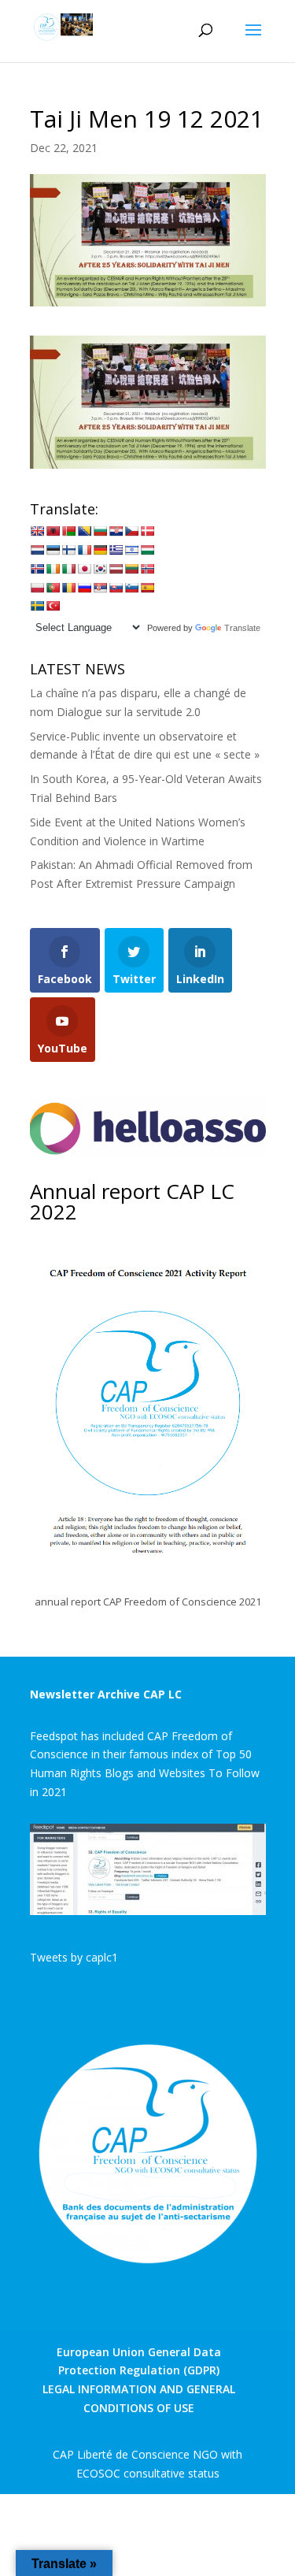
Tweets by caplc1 (74, 1957)
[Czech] (131, 531)
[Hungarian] (147, 550)
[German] (100, 550)
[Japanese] (84, 569)
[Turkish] (53, 606)
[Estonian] (53, 550)
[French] (84, 550)
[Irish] (53, 569)
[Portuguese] (53, 588)
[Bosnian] (84, 531)
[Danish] (147, 531)
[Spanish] (147, 588)
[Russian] (84, 588)
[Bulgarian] (100, 531)
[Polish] (37, 588)
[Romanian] (68, 588)
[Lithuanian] (131, 569)
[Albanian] (53, 531)
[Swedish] (37, 606)
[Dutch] (37, 550)
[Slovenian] (131, 588)
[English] (37, 531)
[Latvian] (116, 569)
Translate (242, 628)
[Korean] (100, 569)
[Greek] (116, 550)
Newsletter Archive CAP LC (106, 1694)
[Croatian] (116, 531)
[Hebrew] (131, 550)
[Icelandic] (37, 569)
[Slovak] (116, 588)
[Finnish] (68, 550)
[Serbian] (100, 588)
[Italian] (68, 569)
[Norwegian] (147, 569)
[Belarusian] (68, 531)
